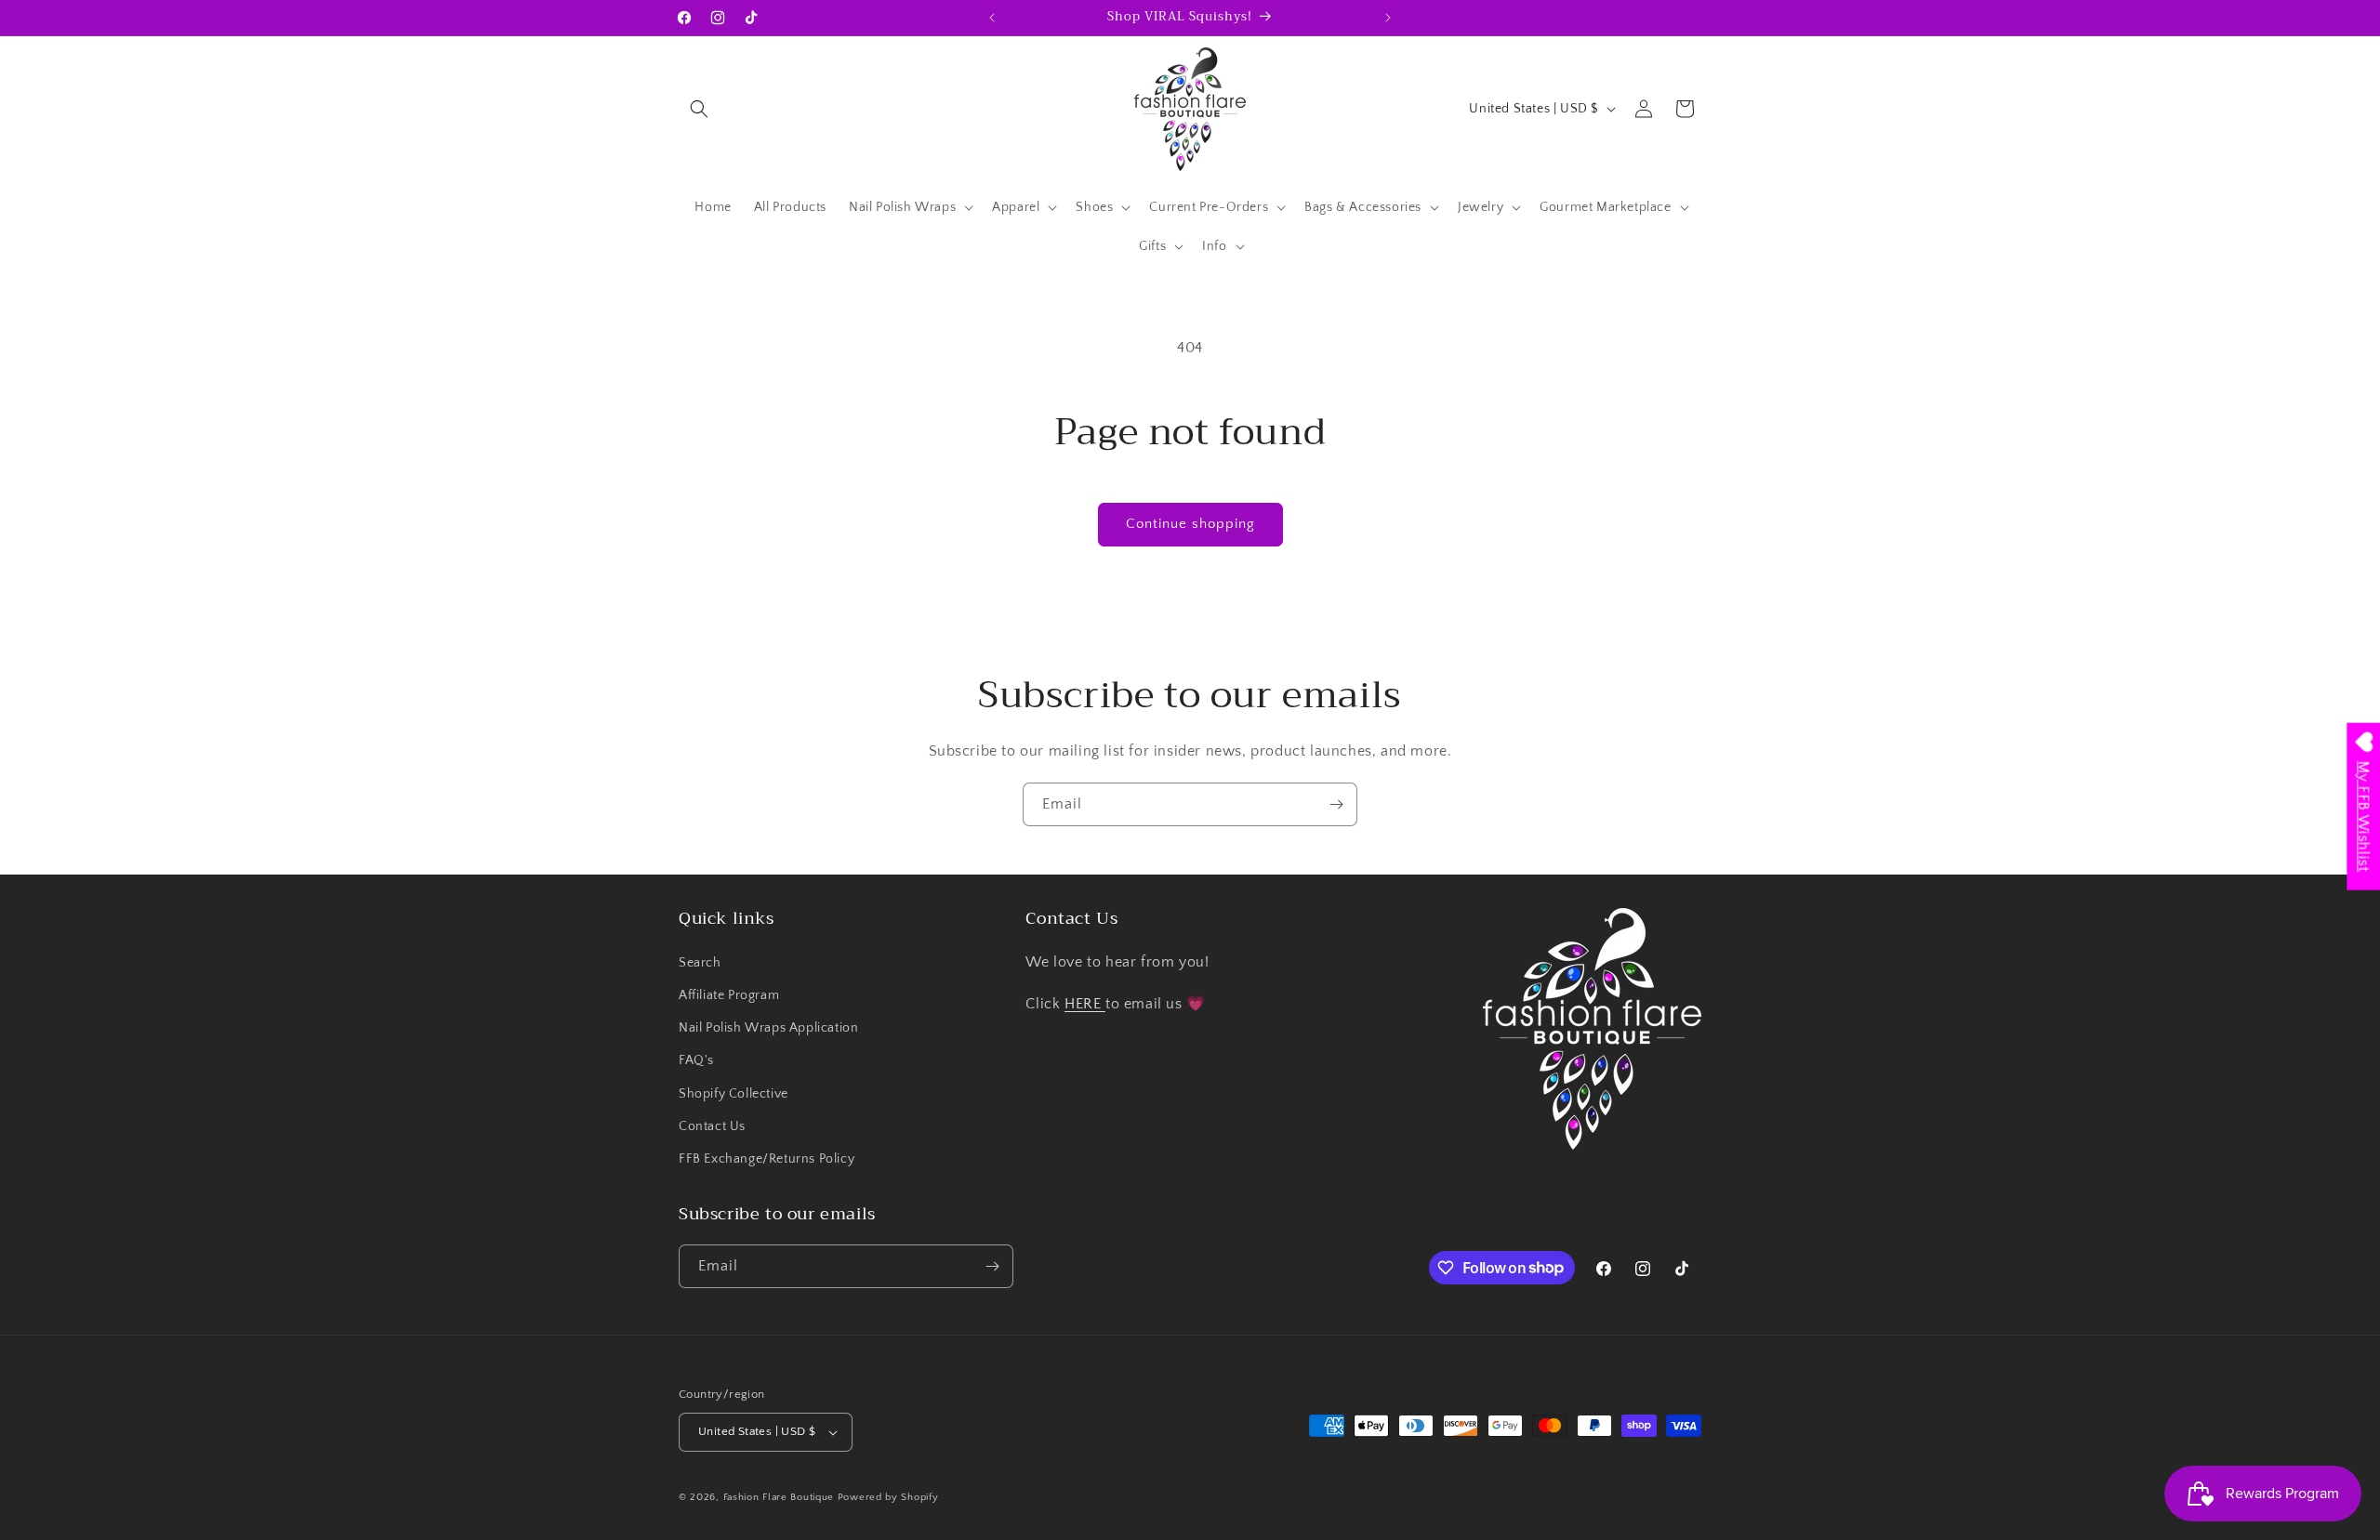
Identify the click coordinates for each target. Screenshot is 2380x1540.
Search (700, 963)
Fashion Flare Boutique (779, 1497)
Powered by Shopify (888, 1497)
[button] (699, 109)
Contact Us (712, 1126)
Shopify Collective (734, 1094)
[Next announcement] (1388, 18)
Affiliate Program (729, 995)
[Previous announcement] (992, 18)
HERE (1085, 1004)
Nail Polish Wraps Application (768, 1028)
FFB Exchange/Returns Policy (767, 1159)
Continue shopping (1190, 524)
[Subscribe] (1336, 804)
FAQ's (696, 1060)
